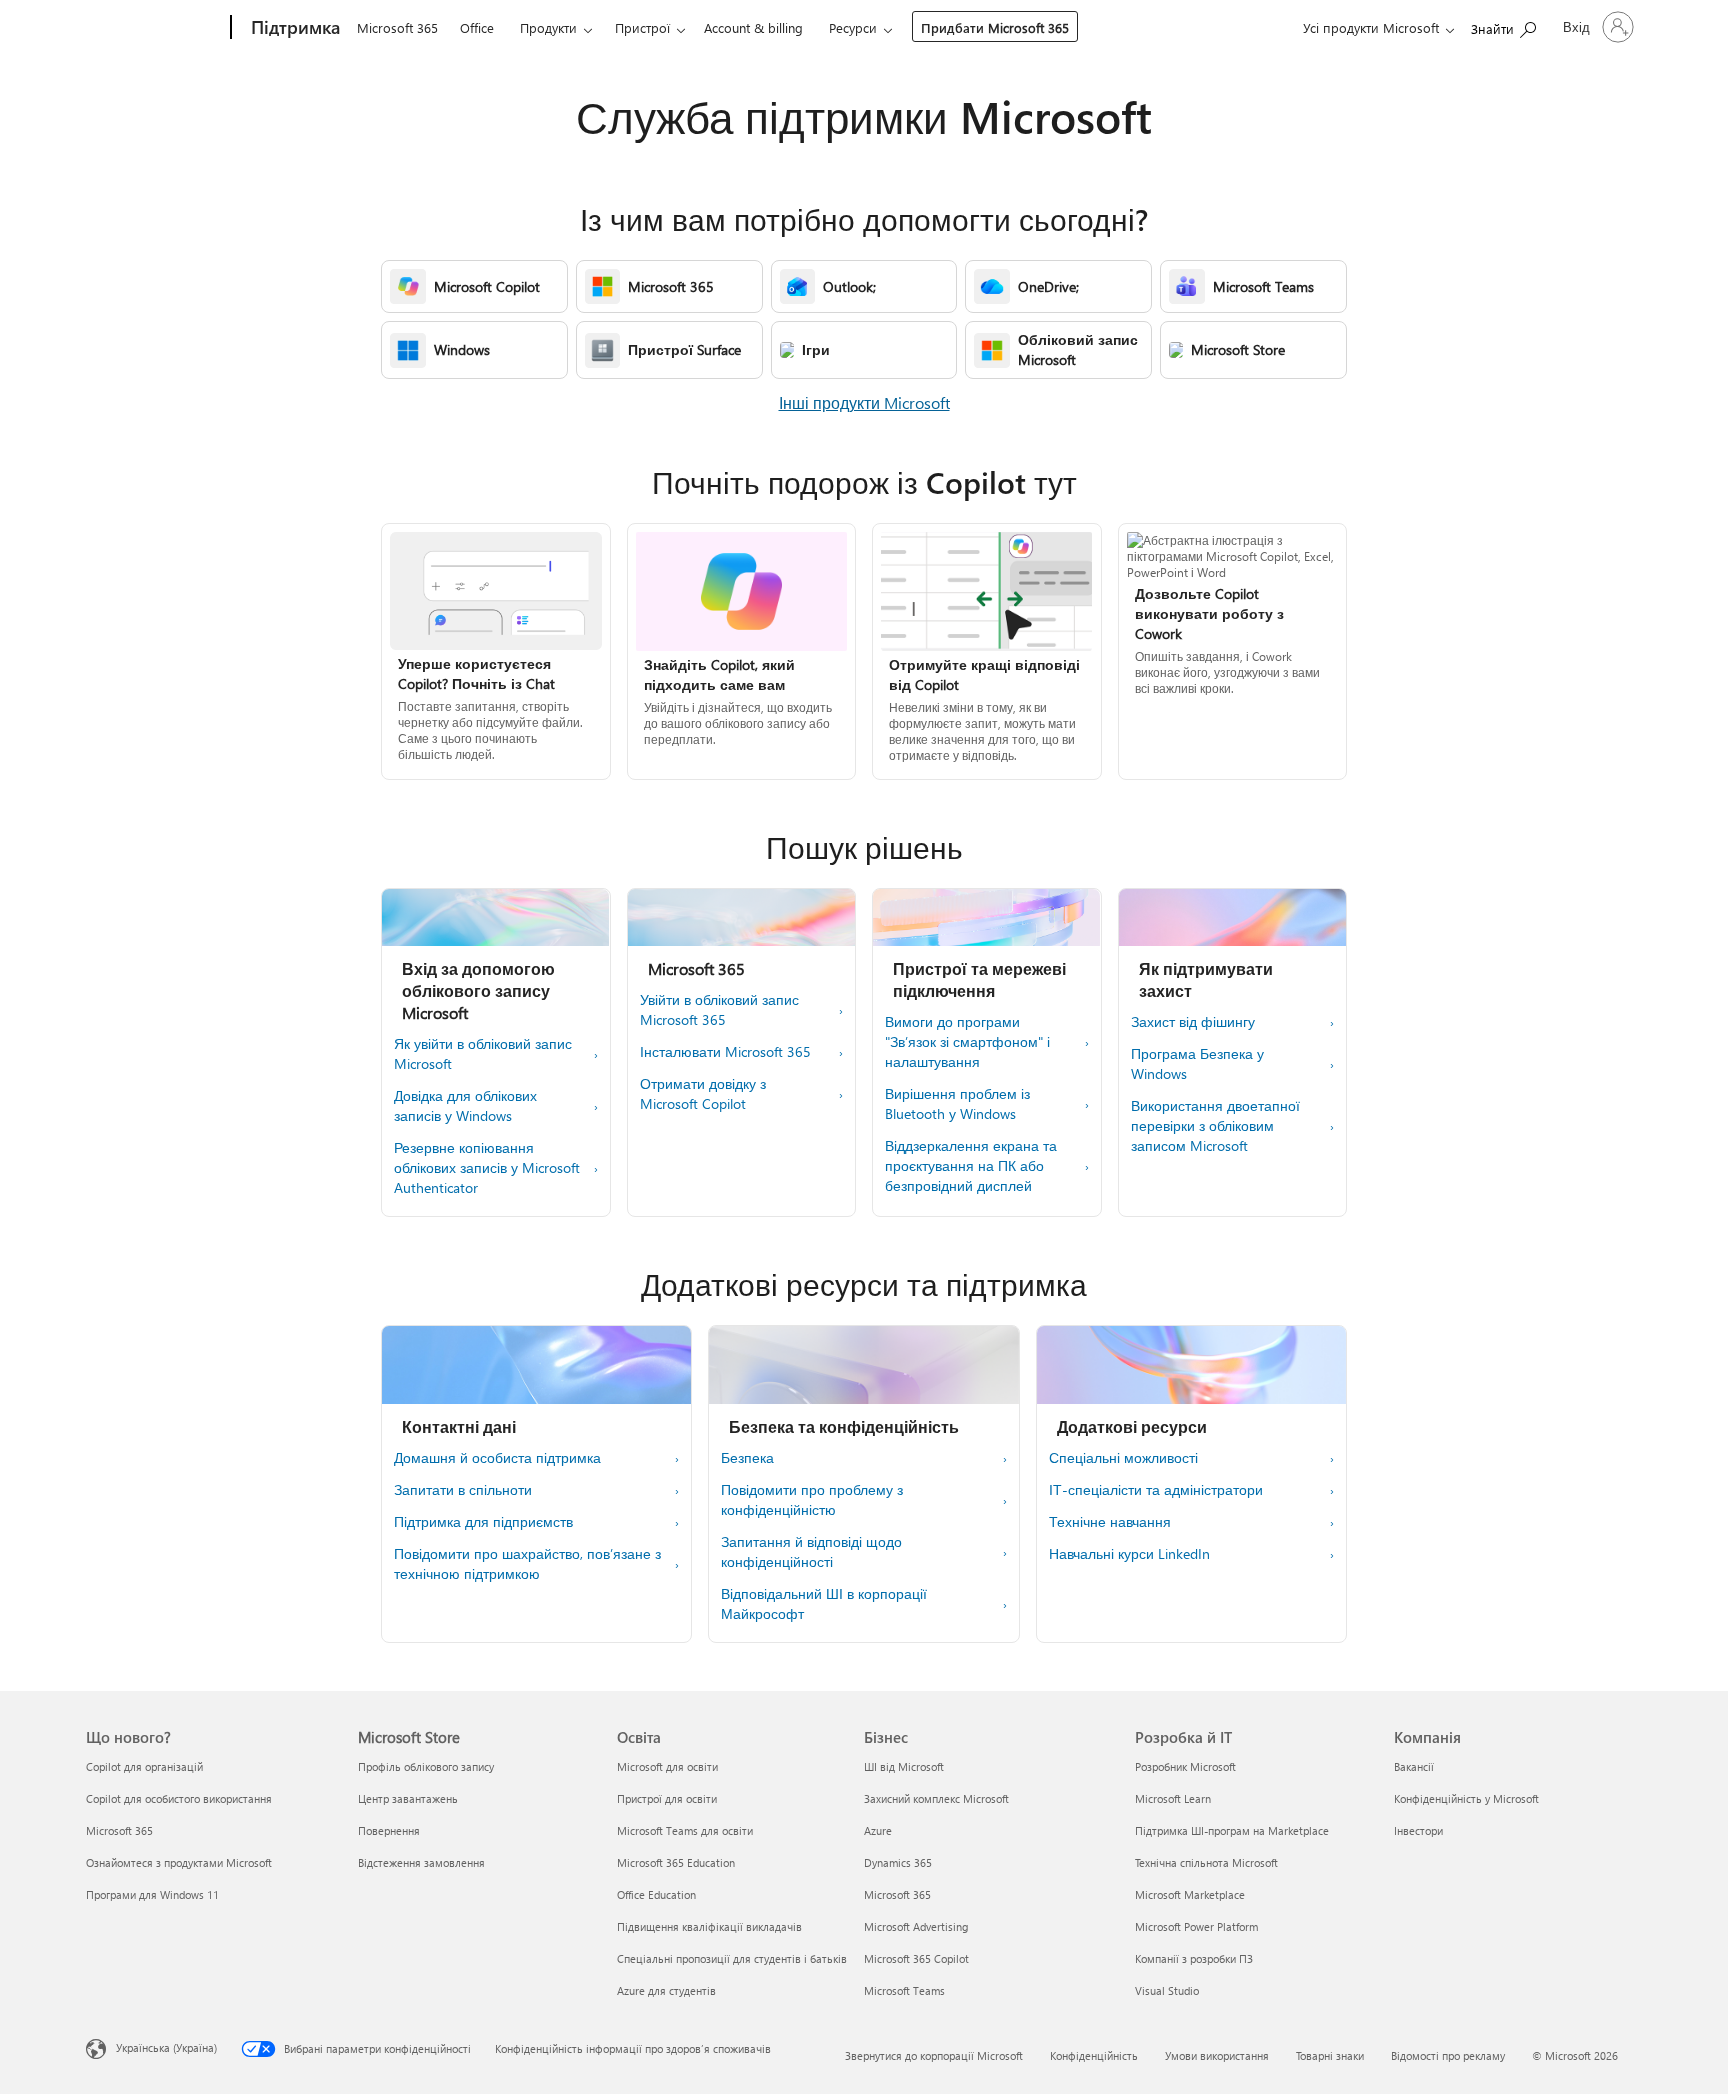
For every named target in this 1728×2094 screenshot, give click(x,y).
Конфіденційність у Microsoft (1466, 1798)
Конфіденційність (1094, 2055)
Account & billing (753, 27)
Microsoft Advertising (916, 1926)
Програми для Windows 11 (152, 1894)
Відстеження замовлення (421, 1862)
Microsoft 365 (397, 27)
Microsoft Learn (1173, 1798)
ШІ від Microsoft (904, 1766)
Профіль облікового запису (426, 1766)
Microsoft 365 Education (676, 1862)
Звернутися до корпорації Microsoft (934, 2055)
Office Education (656, 1894)
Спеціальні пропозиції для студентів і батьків (732, 1958)
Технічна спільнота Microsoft (1206, 1862)
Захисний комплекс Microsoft (936, 1798)
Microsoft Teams (904, 1990)
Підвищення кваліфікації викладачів (709, 1926)
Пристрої (642, 27)
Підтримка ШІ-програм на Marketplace (1232, 1830)
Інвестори (1418, 1830)
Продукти (548, 27)
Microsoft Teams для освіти (685, 1830)
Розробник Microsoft (1185, 1766)
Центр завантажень (408, 1798)
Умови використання (1217, 2055)
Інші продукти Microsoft (864, 402)
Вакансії (1414, 1766)
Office (477, 27)
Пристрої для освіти (667, 1798)
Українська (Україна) (166, 2047)
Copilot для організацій (144, 1766)
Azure (878, 1830)
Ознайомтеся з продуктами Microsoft (179, 1862)
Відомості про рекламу (1448, 2055)
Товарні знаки (1330, 2055)
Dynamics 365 (898, 1862)
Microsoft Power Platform (1196, 1926)
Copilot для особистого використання (179, 1798)
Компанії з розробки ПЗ (1194, 1958)
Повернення (389, 1830)
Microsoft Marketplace (1190, 1894)
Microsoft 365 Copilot (916, 1958)
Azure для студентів (666, 1990)
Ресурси (853, 27)
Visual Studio (1167, 1990)
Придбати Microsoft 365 (995, 27)
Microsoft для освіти (667, 1766)
